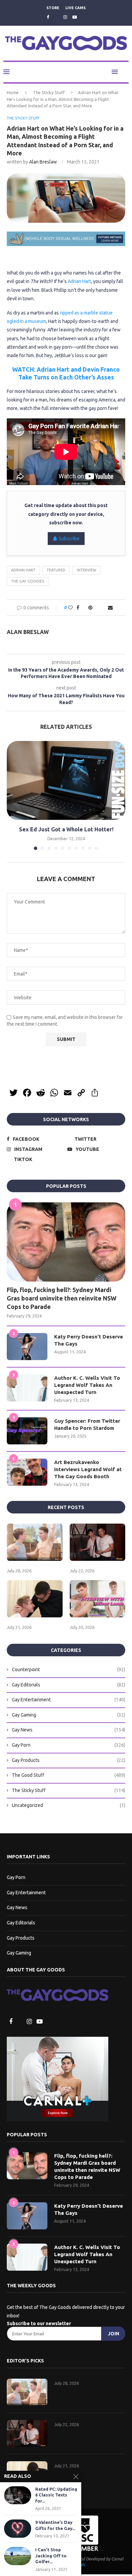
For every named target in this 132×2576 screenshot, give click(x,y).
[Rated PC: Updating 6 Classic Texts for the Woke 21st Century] (18, 2495)
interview (86, 570)
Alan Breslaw (43, 162)
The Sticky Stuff (49, 93)
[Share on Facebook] (76, 608)
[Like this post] (69, 608)
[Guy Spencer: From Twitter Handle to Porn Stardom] (27, 1432)
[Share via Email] (112, 608)
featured (56, 570)
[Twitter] (56, 17)
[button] (13, 796)
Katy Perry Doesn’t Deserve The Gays (89, 1341)
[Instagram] (65, 17)
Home (13, 93)
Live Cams (75, 8)
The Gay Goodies (28, 582)
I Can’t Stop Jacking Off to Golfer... (51, 2556)
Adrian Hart (79, 282)
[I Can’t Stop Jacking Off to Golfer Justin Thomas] (18, 2556)
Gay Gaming (69, 1716)
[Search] (125, 72)
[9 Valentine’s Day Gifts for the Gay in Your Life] (18, 2528)
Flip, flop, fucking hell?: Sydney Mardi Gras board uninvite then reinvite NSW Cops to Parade (62, 1299)
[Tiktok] (84, 17)
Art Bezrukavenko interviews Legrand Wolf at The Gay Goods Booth (88, 1470)
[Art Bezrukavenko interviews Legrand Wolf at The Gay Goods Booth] (27, 1473)
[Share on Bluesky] (104, 608)
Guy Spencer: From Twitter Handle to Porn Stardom (87, 1425)
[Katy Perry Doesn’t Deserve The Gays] (27, 1347)
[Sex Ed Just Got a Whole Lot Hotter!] (66, 781)
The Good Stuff (69, 1776)
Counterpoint (69, 1670)
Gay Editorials (69, 1685)
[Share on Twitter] (83, 608)
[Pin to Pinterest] (90, 608)
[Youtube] (75, 17)
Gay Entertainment (69, 1700)
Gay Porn (69, 1746)
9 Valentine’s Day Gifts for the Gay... (55, 2525)
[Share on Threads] (97, 608)
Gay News (69, 1730)
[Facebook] (47, 17)
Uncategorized (69, 1806)
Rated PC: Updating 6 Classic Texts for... (56, 2495)
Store (53, 8)
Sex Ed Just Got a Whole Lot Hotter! (66, 830)
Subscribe (69, 539)
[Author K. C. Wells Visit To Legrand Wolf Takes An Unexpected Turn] (27, 1389)
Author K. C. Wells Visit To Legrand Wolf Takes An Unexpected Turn (87, 1386)
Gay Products (69, 1761)
